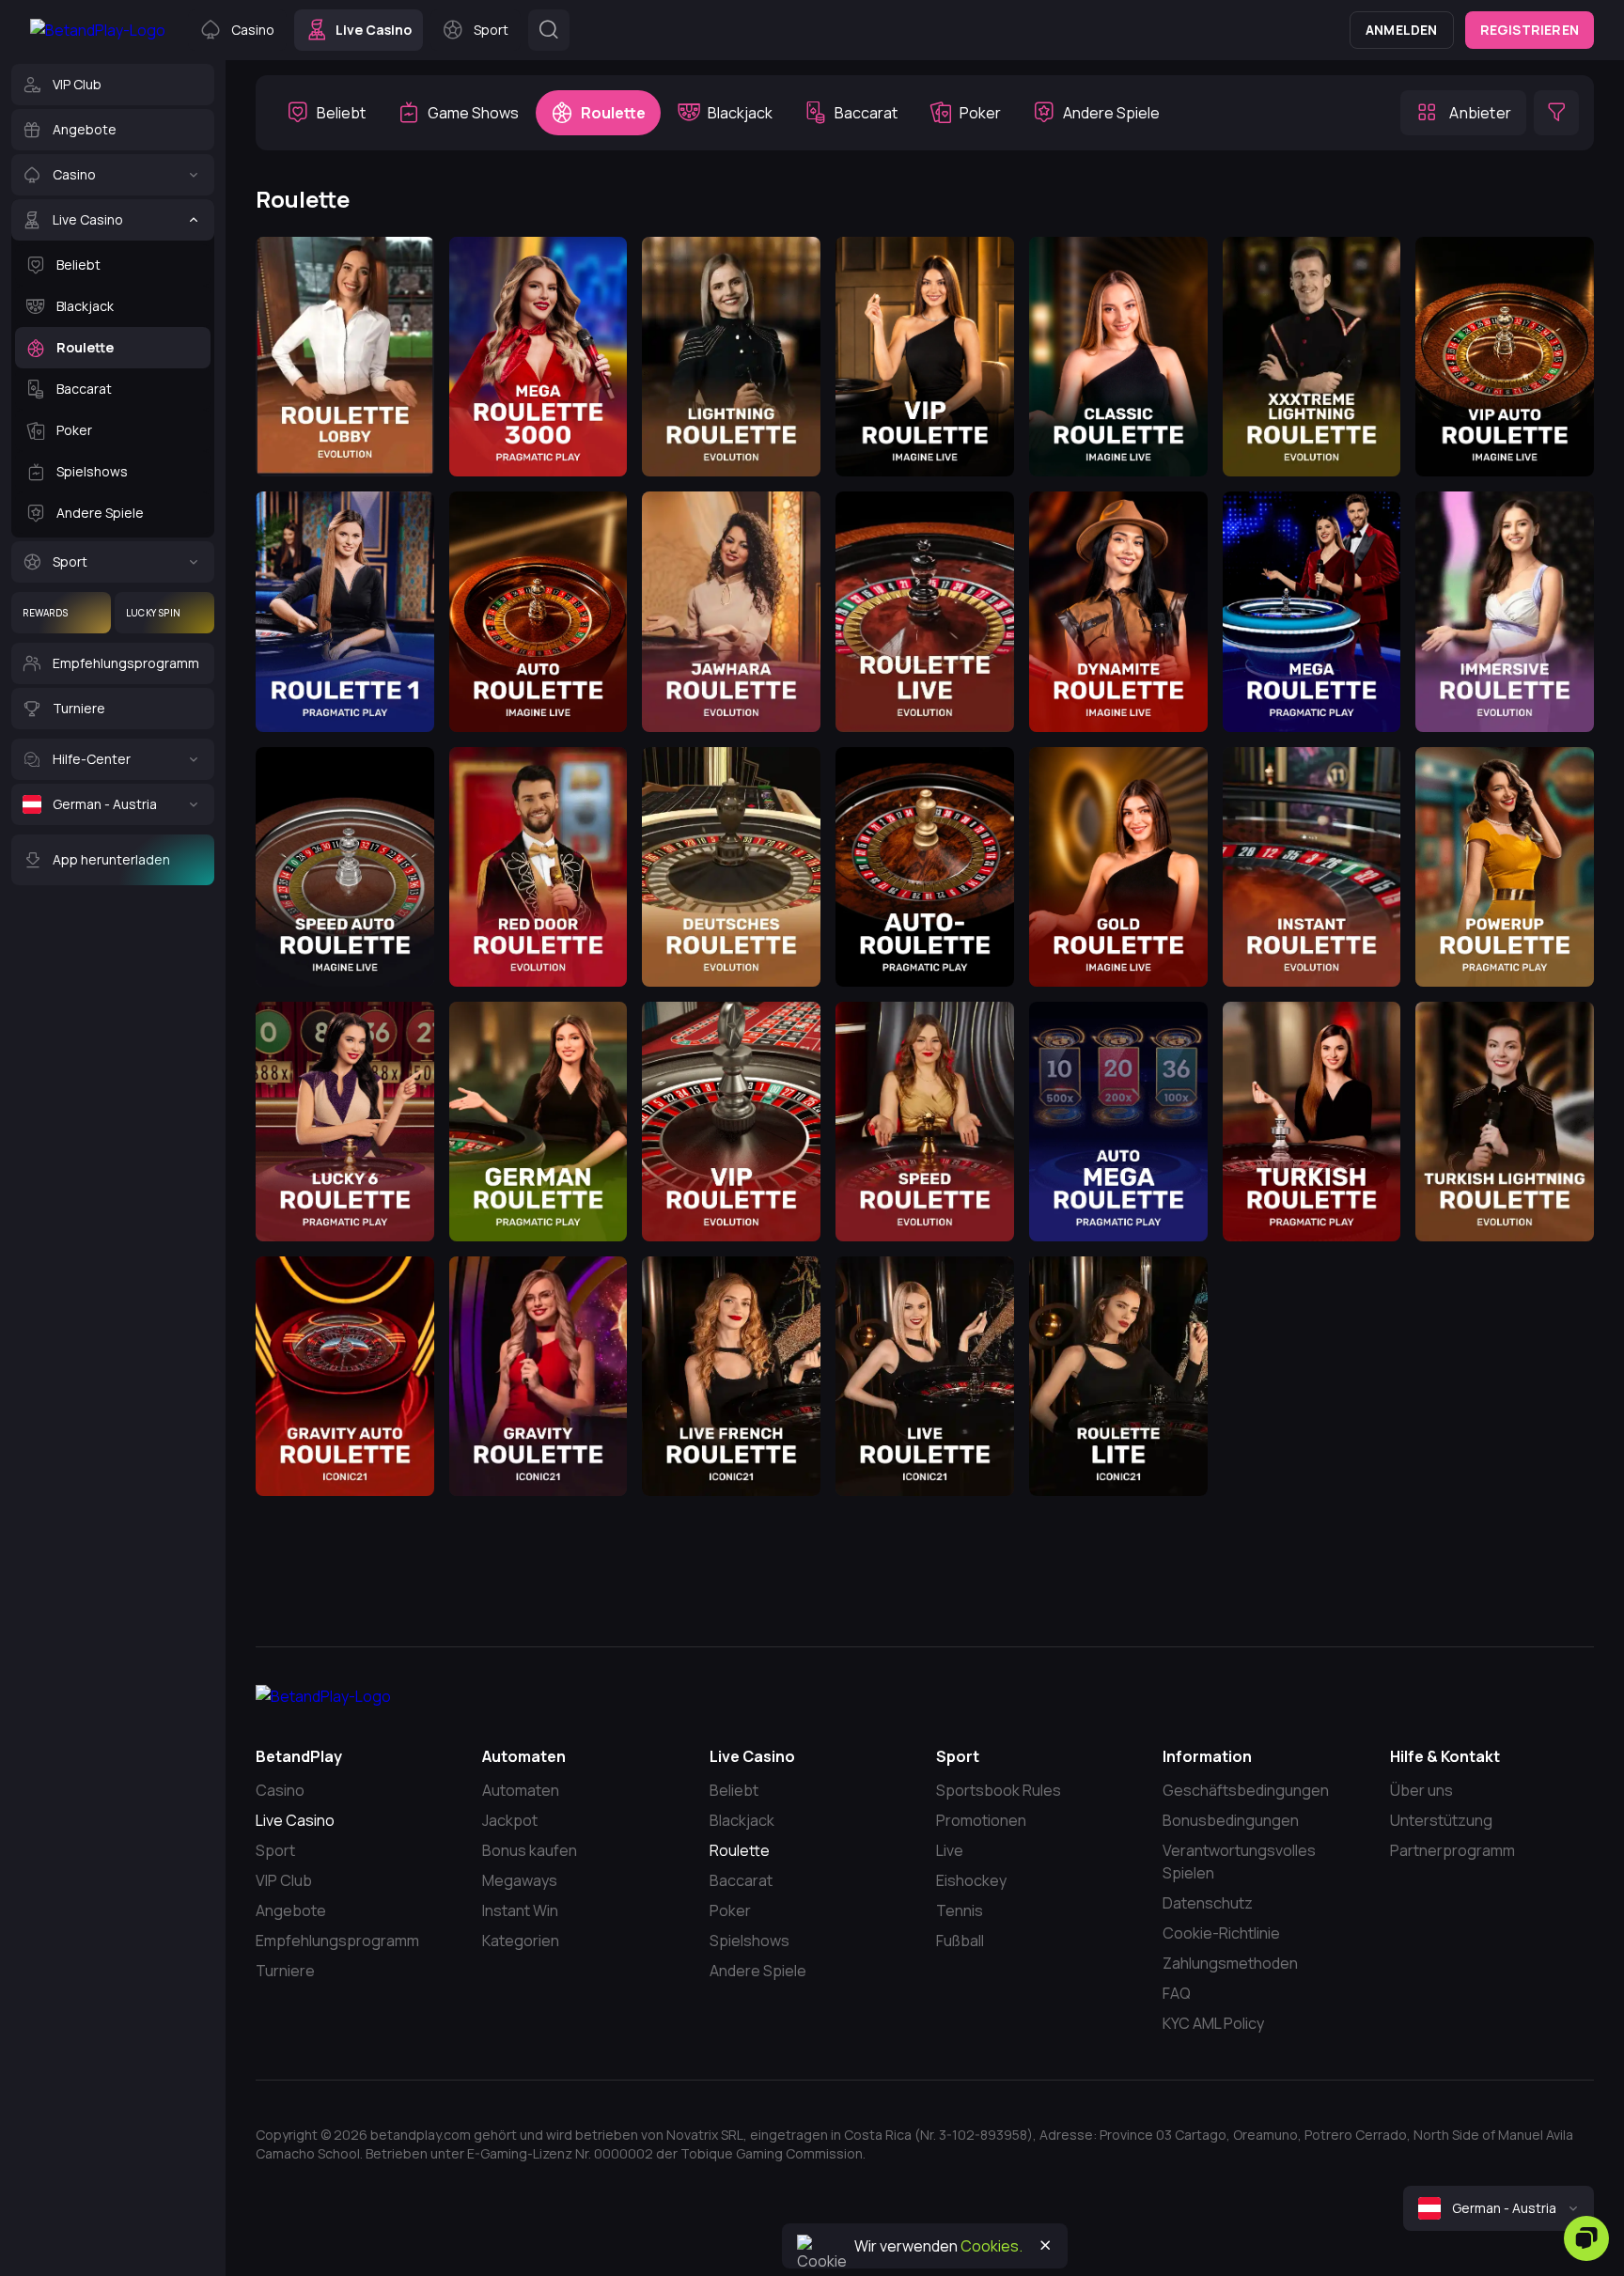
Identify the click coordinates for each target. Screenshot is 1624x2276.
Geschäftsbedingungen (1246, 1790)
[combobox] (1499, 2208)
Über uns (1421, 1790)
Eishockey (971, 1880)
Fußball (960, 1941)
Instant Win (520, 1910)
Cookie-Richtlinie (1221, 1933)
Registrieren (1530, 30)
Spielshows (750, 1941)
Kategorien (521, 1941)
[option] (326, 113)
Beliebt (734, 1790)
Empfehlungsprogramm (337, 1941)
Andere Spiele (758, 1971)
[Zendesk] (1586, 2238)
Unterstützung (1441, 1820)
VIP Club (284, 1880)
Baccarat (741, 1880)
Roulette (740, 1850)
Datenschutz (1208, 1903)
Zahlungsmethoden (1230, 1963)
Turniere (285, 1971)
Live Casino (295, 1820)
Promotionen (981, 1820)
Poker (730, 1910)
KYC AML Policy (1213, 2023)
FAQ (1177, 1993)
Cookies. (992, 2246)
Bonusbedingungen (1231, 1820)
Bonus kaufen (530, 1850)
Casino (280, 1790)
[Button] (549, 30)
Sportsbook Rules (999, 1790)
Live (950, 1850)
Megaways (520, 1880)
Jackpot (510, 1820)
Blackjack (742, 1820)
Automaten (521, 1790)
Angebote (291, 1910)
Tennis (960, 1910)
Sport (275, 1850)
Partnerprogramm (1452, 1850)
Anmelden (1402, 30)
